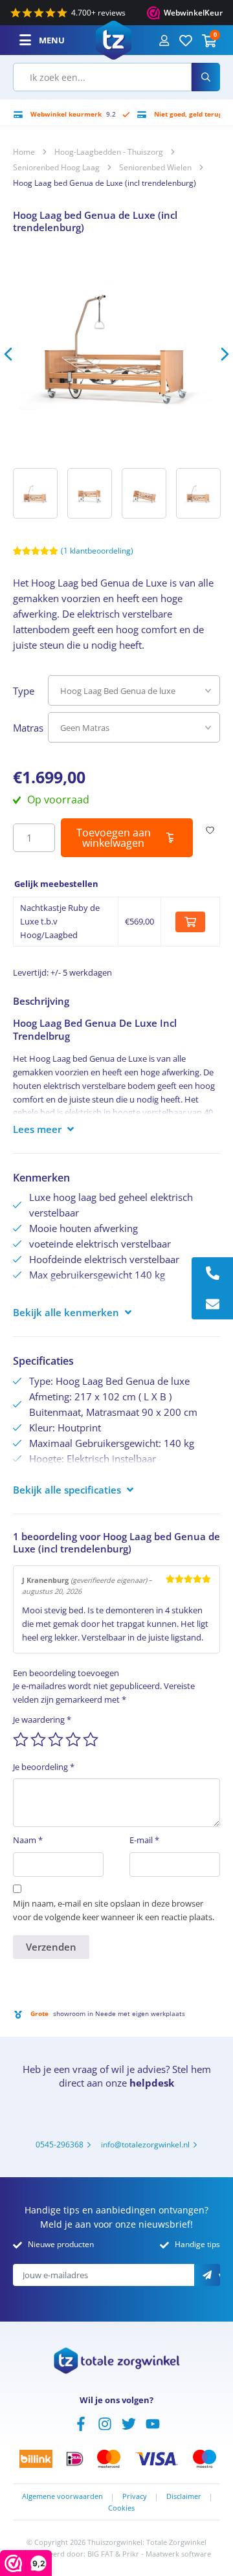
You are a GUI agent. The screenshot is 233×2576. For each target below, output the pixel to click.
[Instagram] (105, 2423)
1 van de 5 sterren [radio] (21, 1740)
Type (24, 691)
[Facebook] (81, 2423)
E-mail (144, 1840)
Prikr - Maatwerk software (167, 2554)
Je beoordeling (44, 1767)
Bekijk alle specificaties (67, 1490)
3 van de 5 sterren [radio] (56, 1740)
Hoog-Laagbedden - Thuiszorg (109, 152)
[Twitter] (129, 2423)
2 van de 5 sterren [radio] (38, 1740)
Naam (28, 1840)
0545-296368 (60, 2145)
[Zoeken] (206, 77)
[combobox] (102, 77)
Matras (28, 728)
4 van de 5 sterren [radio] (73, 1740)
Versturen (219, 2276)
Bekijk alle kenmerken (66, 1312)
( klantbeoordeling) (97, 551)
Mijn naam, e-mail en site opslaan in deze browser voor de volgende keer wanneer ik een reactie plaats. (114, 1910)
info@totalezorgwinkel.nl (145, 2145)
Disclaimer (184, 2496)
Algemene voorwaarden (62, 2496)
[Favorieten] (186, 40)
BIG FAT (100, 2554)
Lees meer (37, 1129)
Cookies (121, 2508)
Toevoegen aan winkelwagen (114, 838)
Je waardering (42, 1719)
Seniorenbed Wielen (155, 167)
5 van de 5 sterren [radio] (91, 1740)
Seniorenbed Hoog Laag (56, 167)
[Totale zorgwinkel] (114, 39)
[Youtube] (153, 2423)
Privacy (135, 2496)
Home (24, 152)
